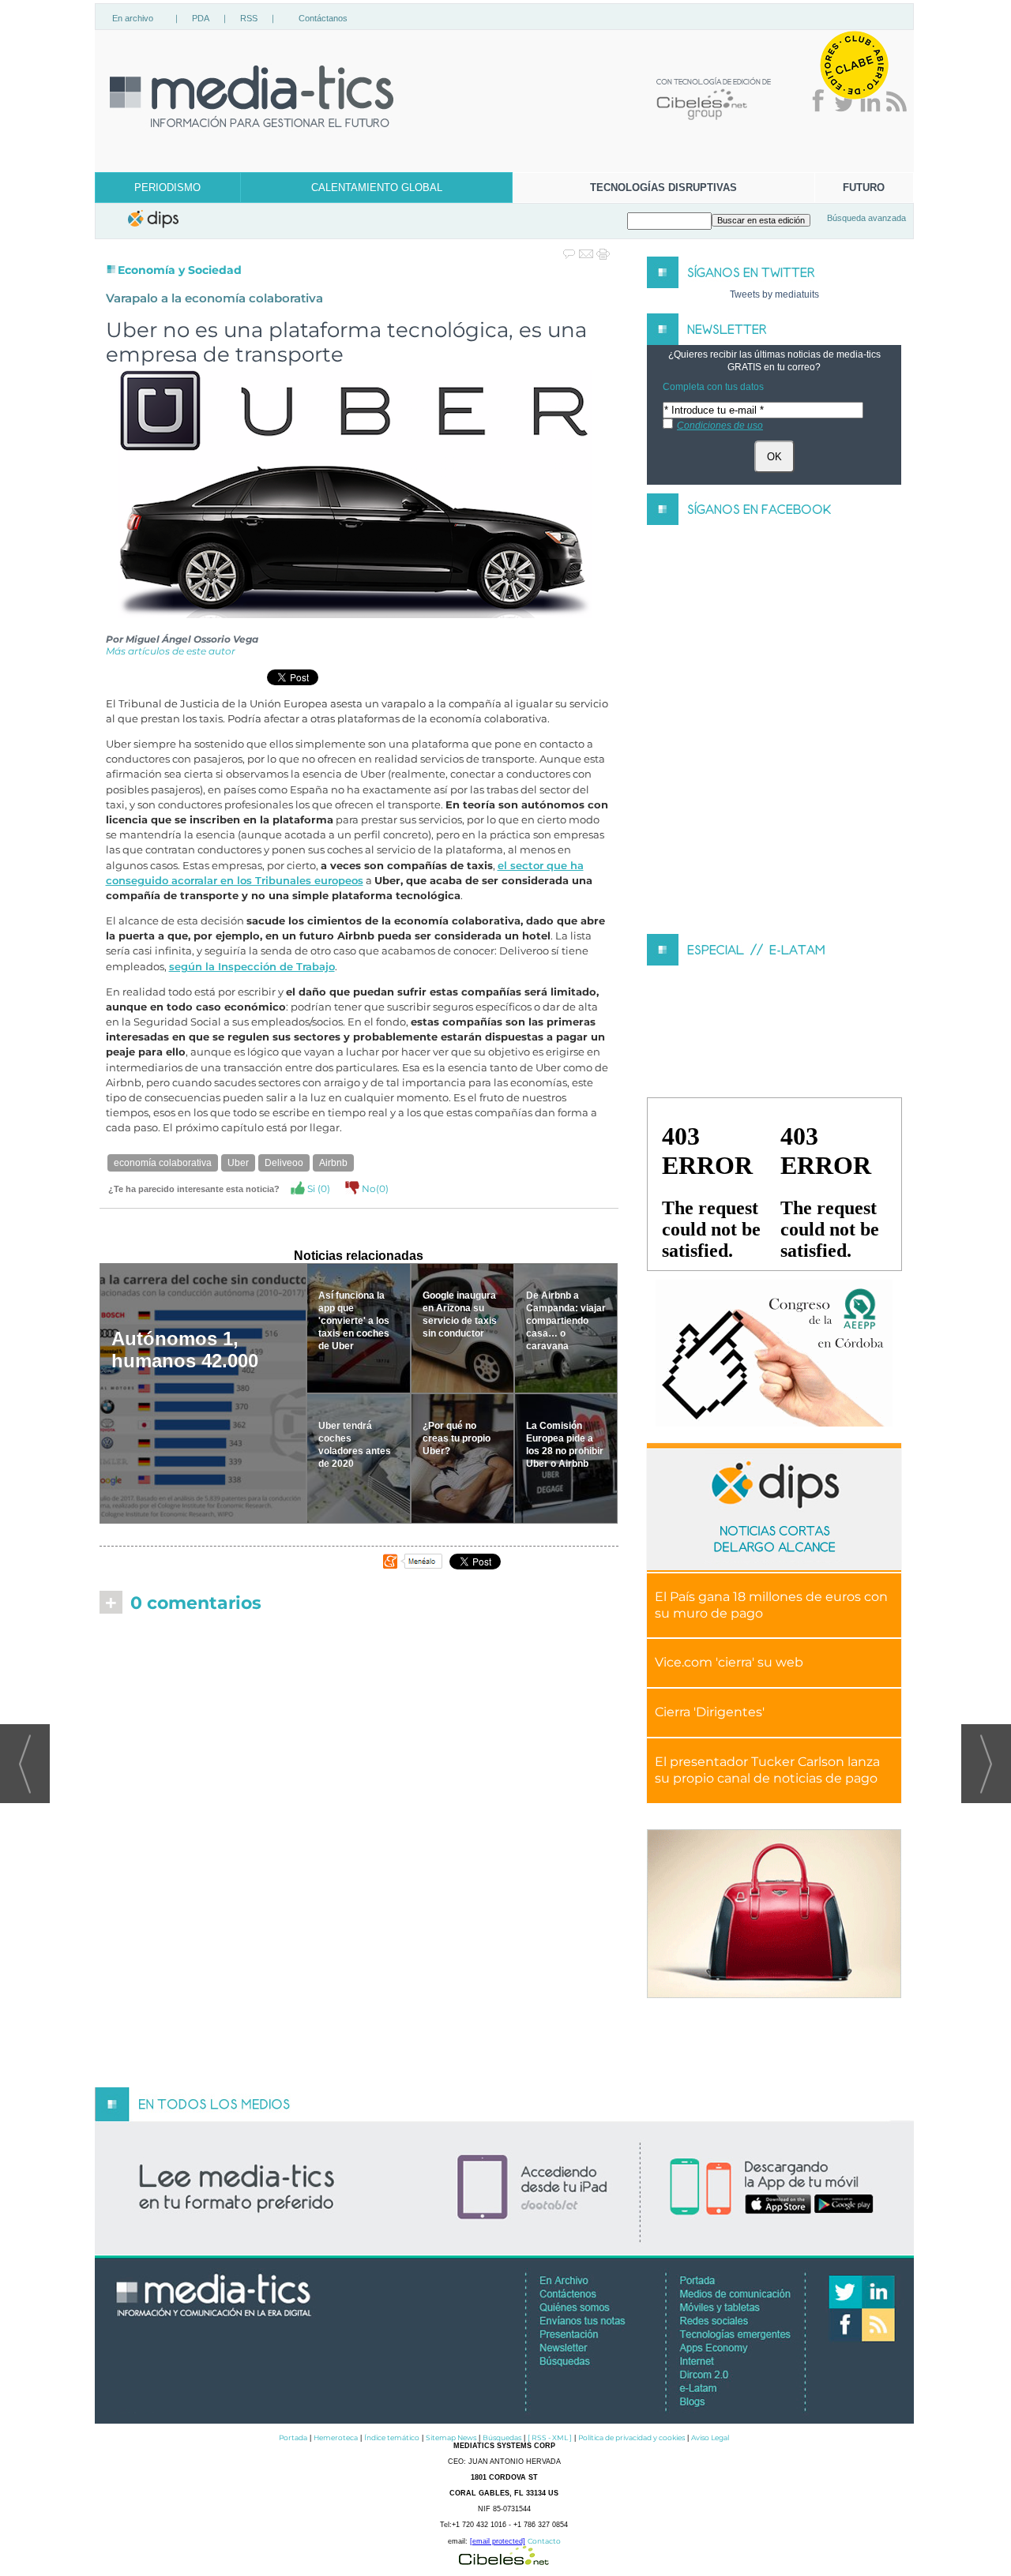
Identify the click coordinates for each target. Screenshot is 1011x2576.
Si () (318, 1189)
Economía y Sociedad (180, 270)
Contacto (544, 2541)
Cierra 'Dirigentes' (710, 1712)
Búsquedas (502, 2437)
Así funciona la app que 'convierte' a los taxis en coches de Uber (354, 1321)
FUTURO (864, 187)
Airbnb (333, 1163)
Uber (238, 1163)
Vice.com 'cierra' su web (729, 1662)
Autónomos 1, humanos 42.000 (185, 1350)
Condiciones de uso (720, 426)
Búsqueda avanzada (866, 218)
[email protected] (498, 2541)
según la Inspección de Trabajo (252, 967)
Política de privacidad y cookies (631, 2437)
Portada (293, 2437)
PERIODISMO (167, 187)
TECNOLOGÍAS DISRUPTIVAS (663, 187)
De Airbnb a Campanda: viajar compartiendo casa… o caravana (566, 1321)
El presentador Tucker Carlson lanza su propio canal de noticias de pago (767, 1770)
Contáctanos (323, 18)
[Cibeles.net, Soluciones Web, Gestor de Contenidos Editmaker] (504, 2561)
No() (374, 1189)
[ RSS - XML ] (550, 2437)
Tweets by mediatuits (774, 294)
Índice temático (392, 2437)
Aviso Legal (710, 2437)
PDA (201, 18)
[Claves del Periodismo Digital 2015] (774, 1354)
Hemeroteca (336, 2437)
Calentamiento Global (377, 187)
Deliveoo (284, 1163)
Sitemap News (451, 2437)
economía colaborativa (163, 1163)
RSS (249, 18)
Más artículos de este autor (171, 651)
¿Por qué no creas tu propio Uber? (457, 1438)
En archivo (133, 18)
